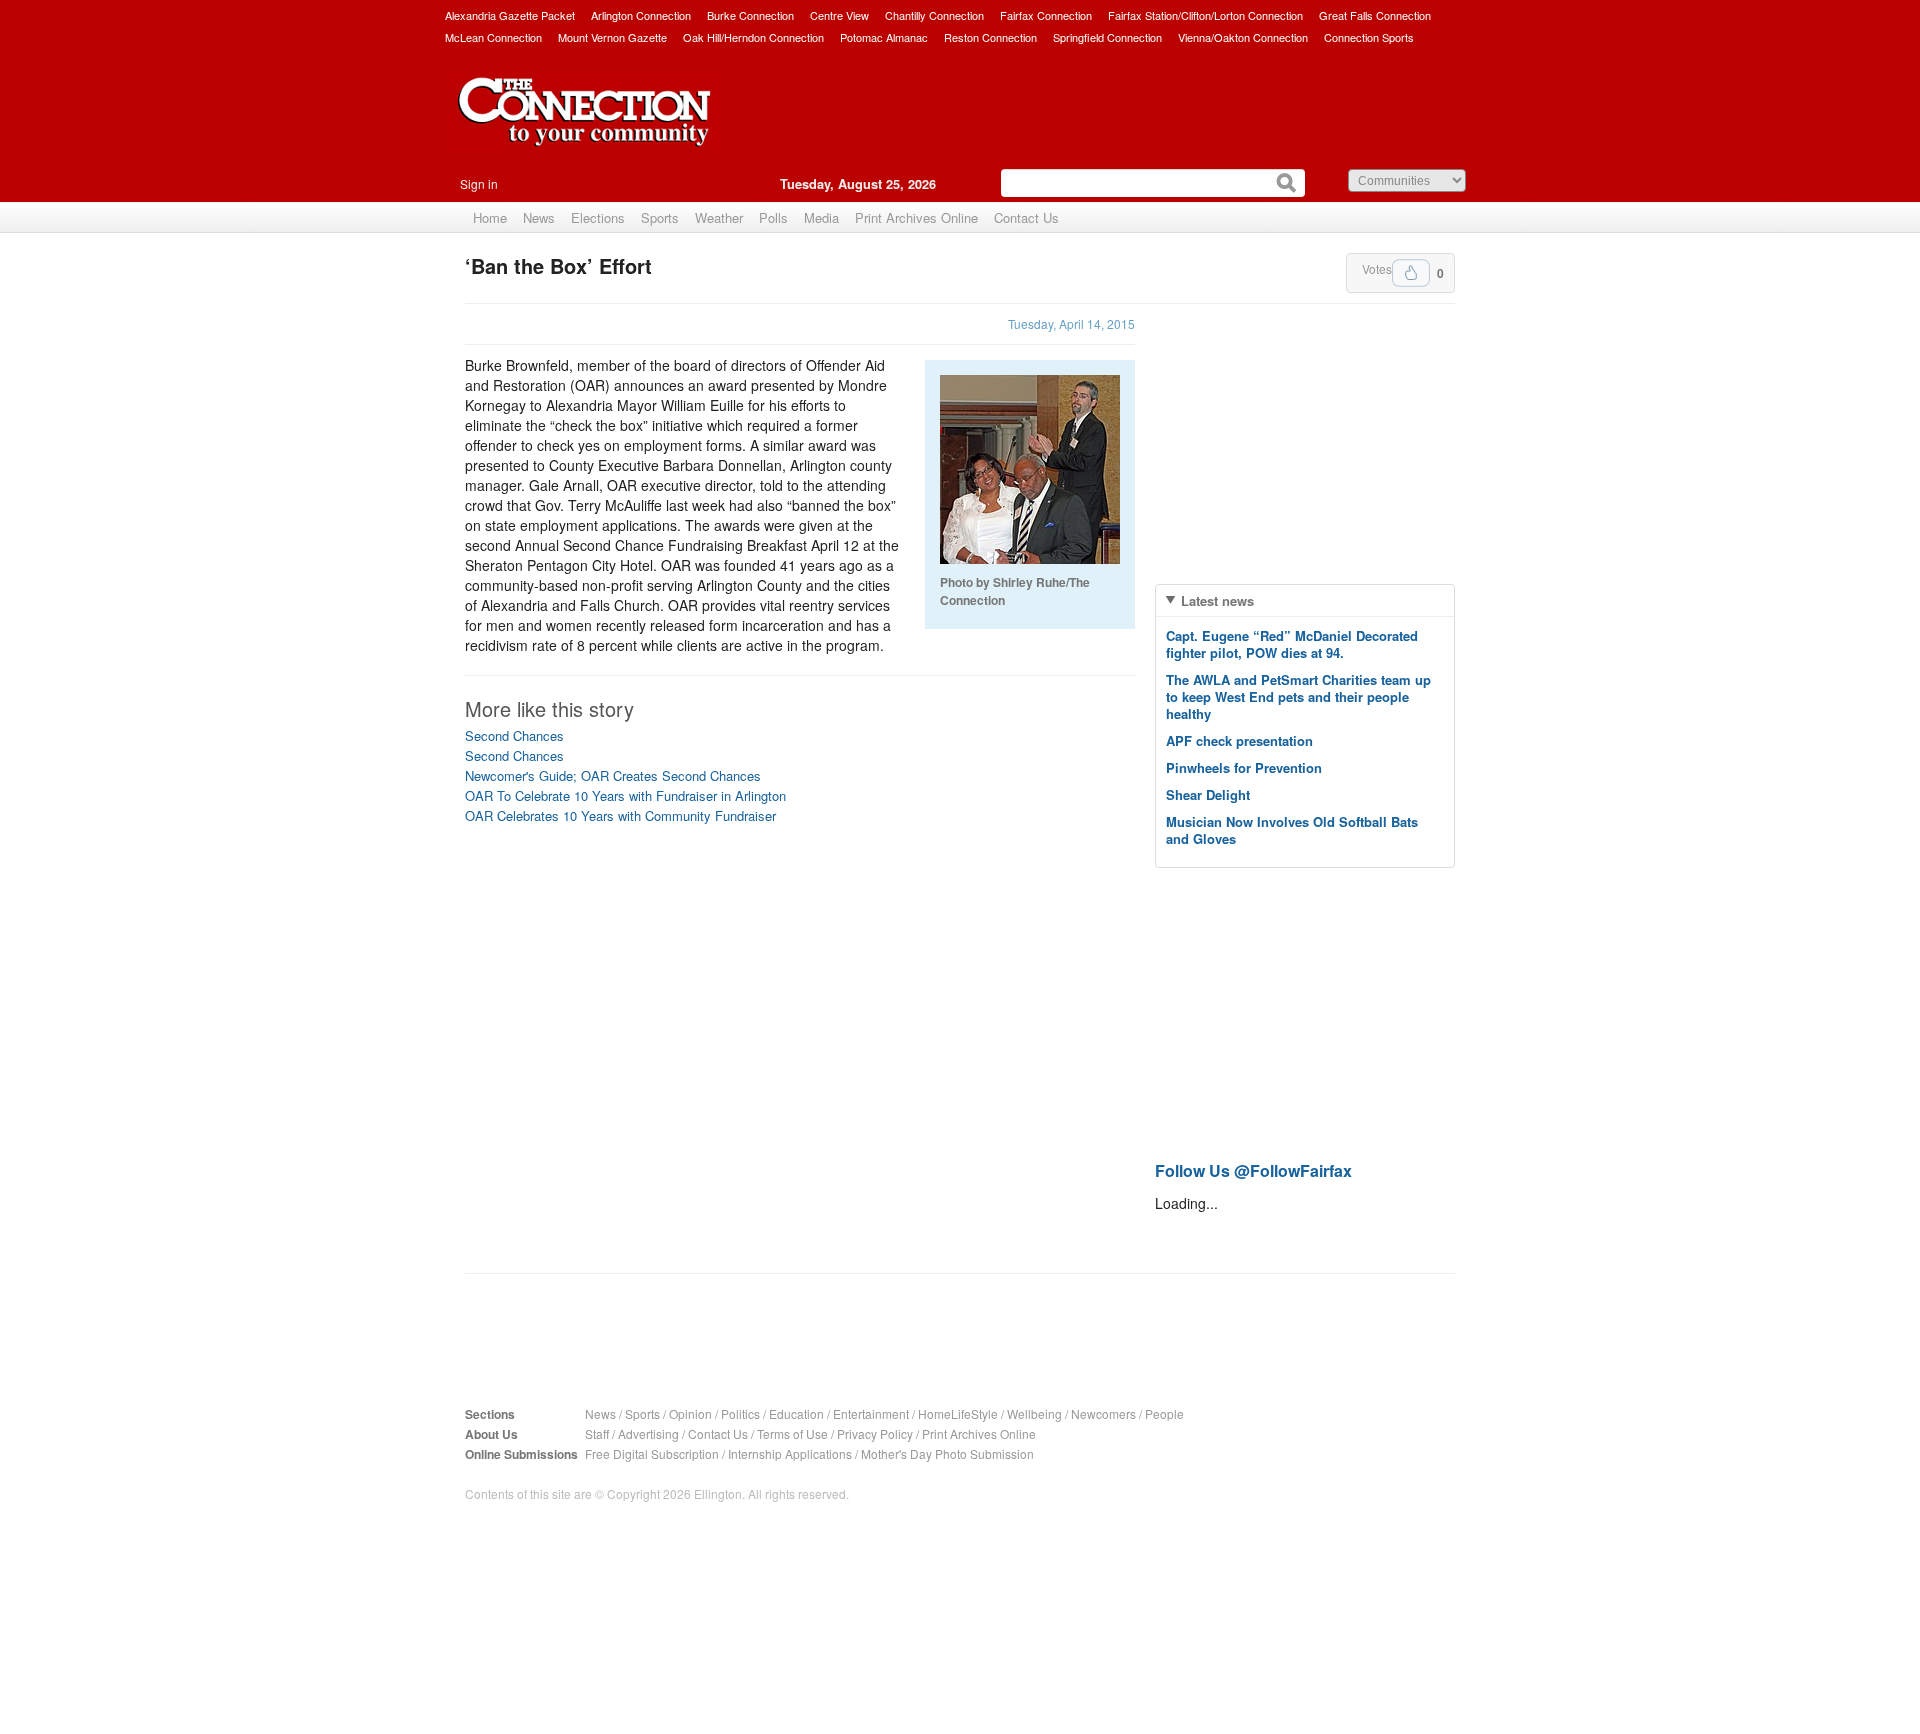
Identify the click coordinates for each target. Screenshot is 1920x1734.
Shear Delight (1208, 794)
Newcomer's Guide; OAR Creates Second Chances (613, 775)
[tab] (1305, 600)
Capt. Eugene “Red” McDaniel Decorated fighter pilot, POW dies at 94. (1292, 644)
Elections (598, 217)
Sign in (479, 183)
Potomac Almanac (884, 37)
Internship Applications (790, 1453)
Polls (773, 217)
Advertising (648, 1433)
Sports (660, 217)
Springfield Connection (1107, 37)
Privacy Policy (875, 1433)
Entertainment (871, 1413)
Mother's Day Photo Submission (947, 1453)
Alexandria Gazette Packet (510, 15)
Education (796, 1413)
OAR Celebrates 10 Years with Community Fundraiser (620, 815)
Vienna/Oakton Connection (1243, 37)
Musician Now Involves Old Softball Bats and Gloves (1292, 830)
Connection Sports (1369, 37)
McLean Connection (493, 37)
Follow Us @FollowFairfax (1253, 1170)
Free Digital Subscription (652, 1453)
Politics (740, 1413)
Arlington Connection (641, 15)
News (539, 217)
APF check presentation (1239, 740)
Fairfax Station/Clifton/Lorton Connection (1205, 15)
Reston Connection (990, 37)
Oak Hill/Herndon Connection (753, 37)
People (1164, 1413)
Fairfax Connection (1046, 15)
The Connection (585, 127)
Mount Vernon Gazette (612, 37)
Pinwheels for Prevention (1244, 767)
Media (821, 217)
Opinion (690, 1413)
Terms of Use (792, 1433)
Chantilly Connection (934, 15)
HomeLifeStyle (958, 1413)
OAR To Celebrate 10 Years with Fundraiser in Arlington (625, 795)
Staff (597, 1433)
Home (490, 217)
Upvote (1411, 273)
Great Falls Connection (1375, 15)
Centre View (839, 15)
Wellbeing (1034, 1413)
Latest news (1217, 600)
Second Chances (514, 735)
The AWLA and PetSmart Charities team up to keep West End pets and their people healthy (1298, 696)
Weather (719, 217)
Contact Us (1026, 217)
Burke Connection (750, 15)
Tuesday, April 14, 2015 (1071, 323)
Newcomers (1103, 1413)
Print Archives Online (916, 217)
